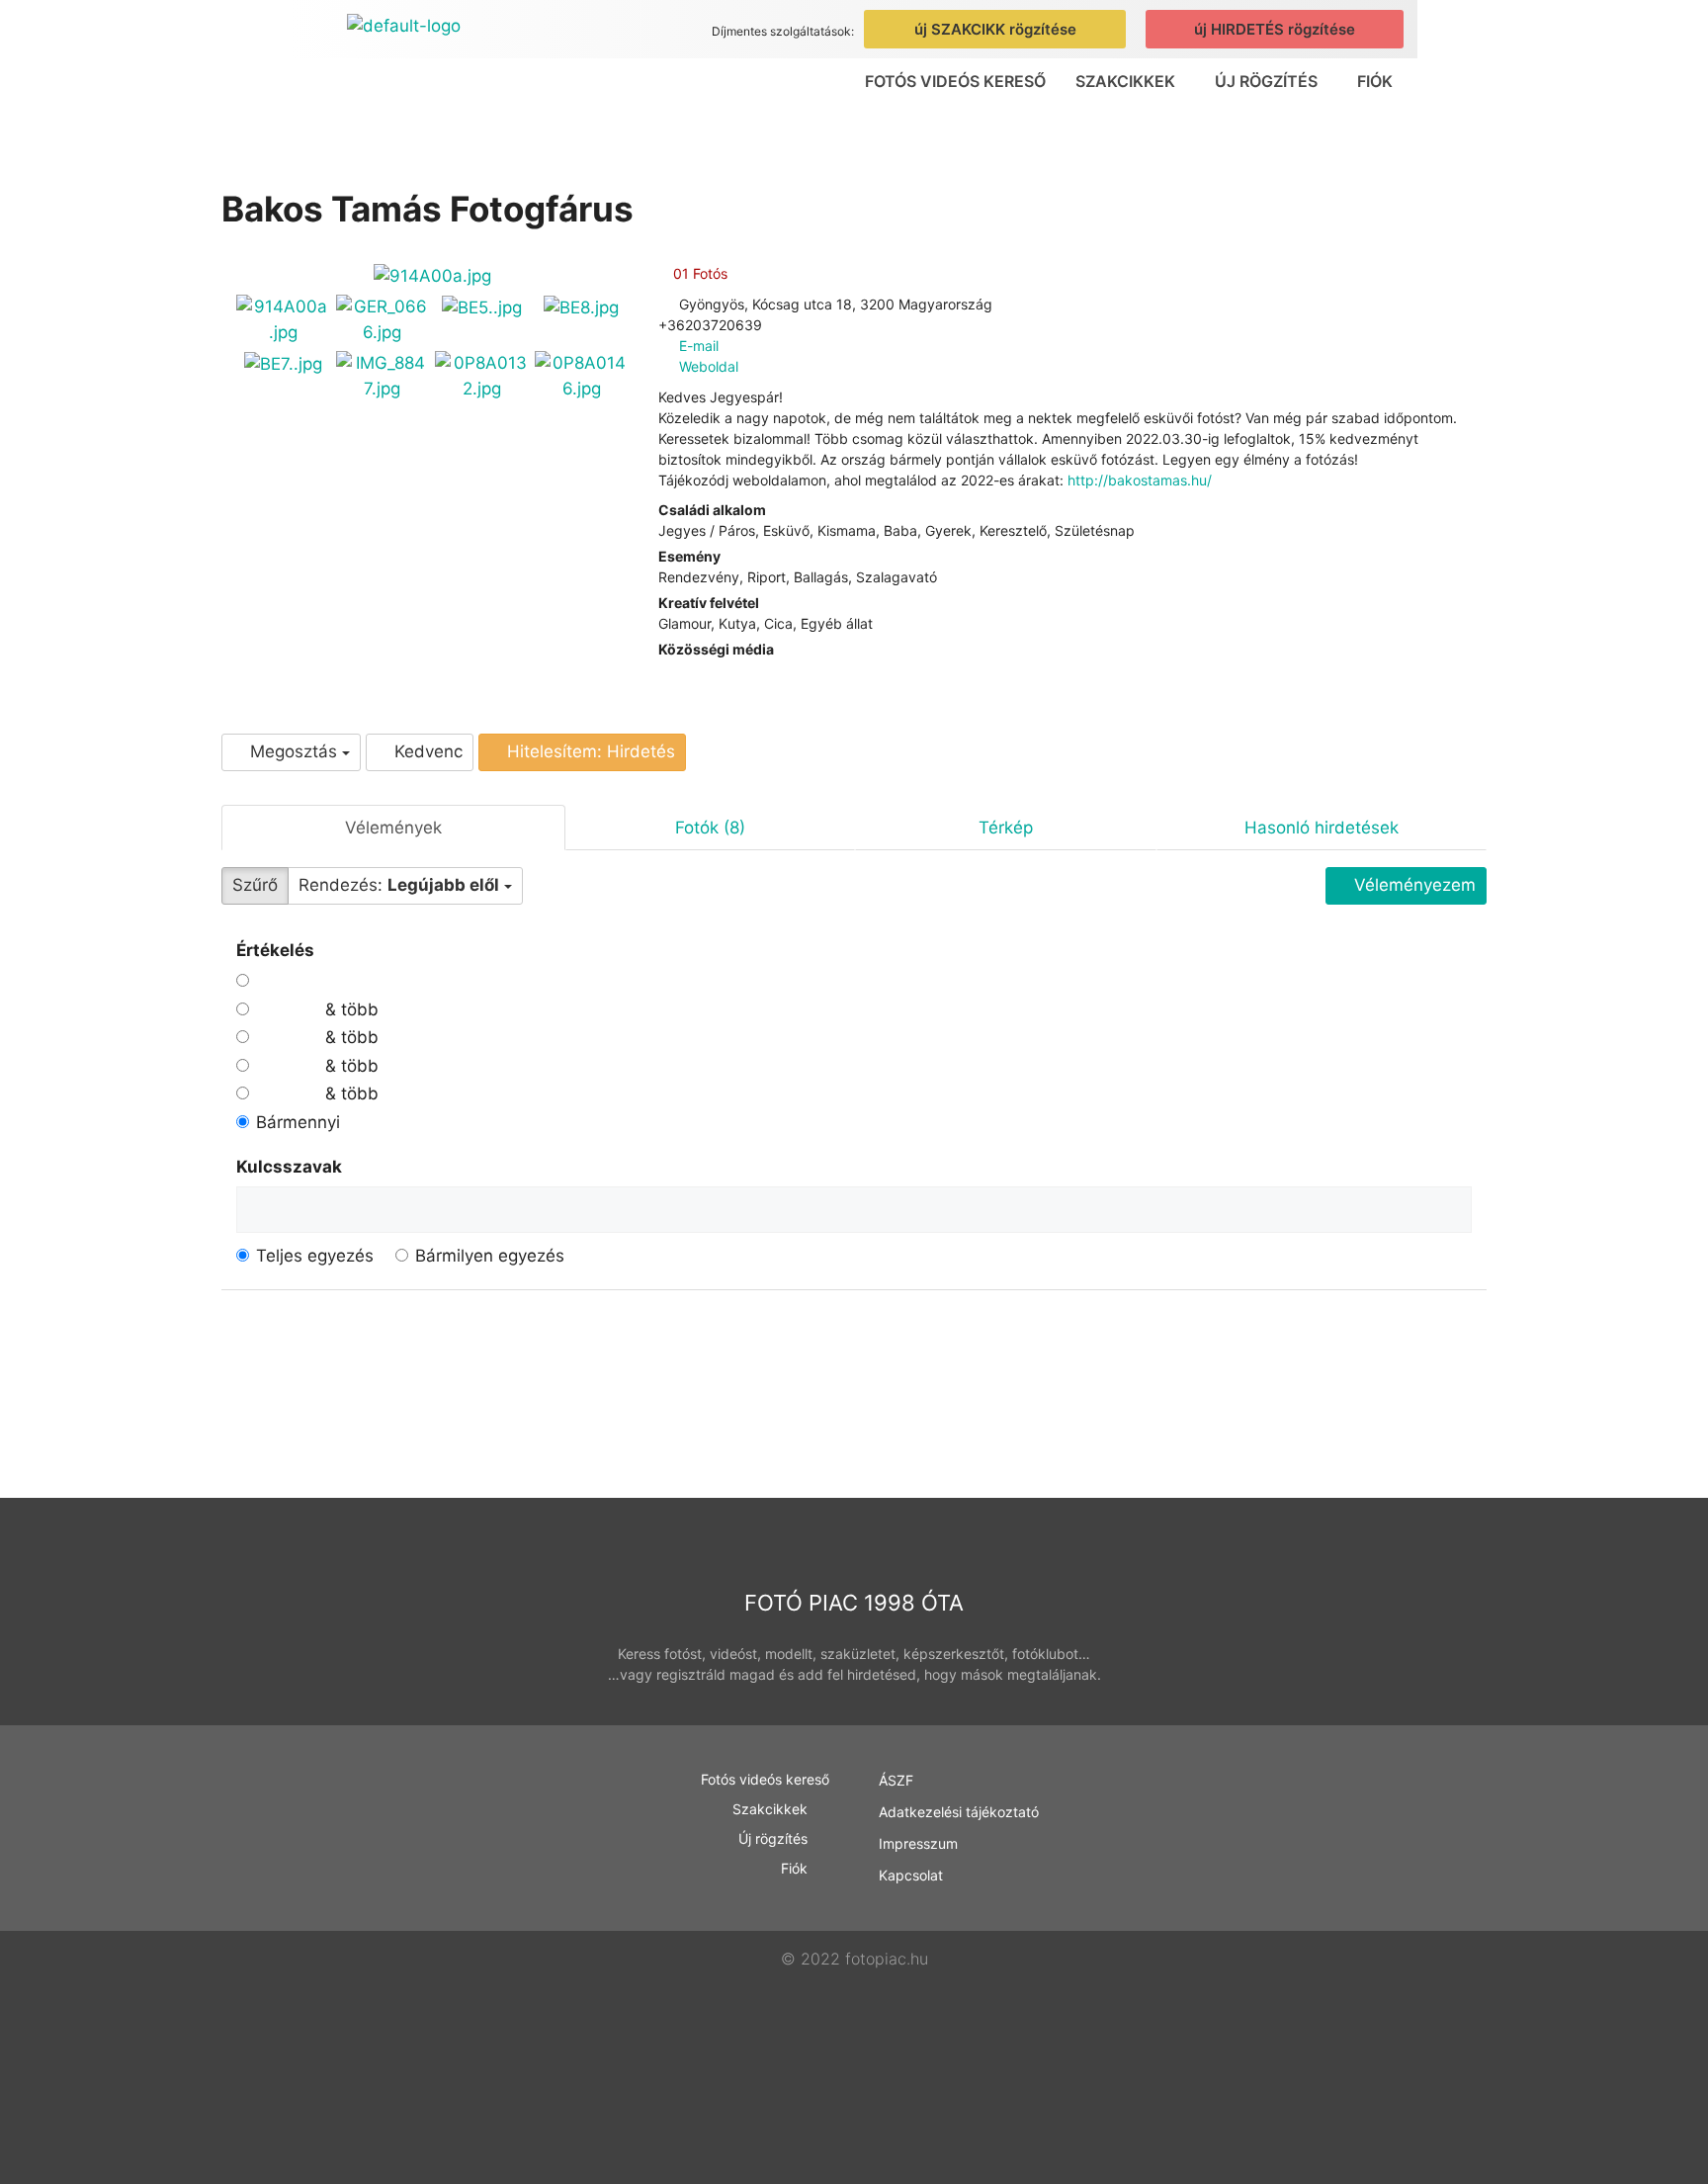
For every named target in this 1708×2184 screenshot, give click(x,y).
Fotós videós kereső (955, 81)
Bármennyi (298, 1122)
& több (349, 1009)
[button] (1130, 81)
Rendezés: (399, 885)
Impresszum (918, 1843)
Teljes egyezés (315, 1256)
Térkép (1006, 828)
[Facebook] (664, 670)
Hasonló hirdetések (1322, 828)
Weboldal (709, 366)
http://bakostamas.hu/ (1140, 480)
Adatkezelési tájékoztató (959, 1812)
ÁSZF (896, 1780)
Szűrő (255, 885)
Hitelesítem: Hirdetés (589, 751)
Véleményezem (1412, 885)
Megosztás (294, 751)
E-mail (699, 346)
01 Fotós (698, 273)
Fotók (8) (710, 828)
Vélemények (393, 828)
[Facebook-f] (1360, 1884)
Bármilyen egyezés (490, 1256)
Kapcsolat (911, 1875)
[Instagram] (679, 670)
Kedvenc (426, 751)
